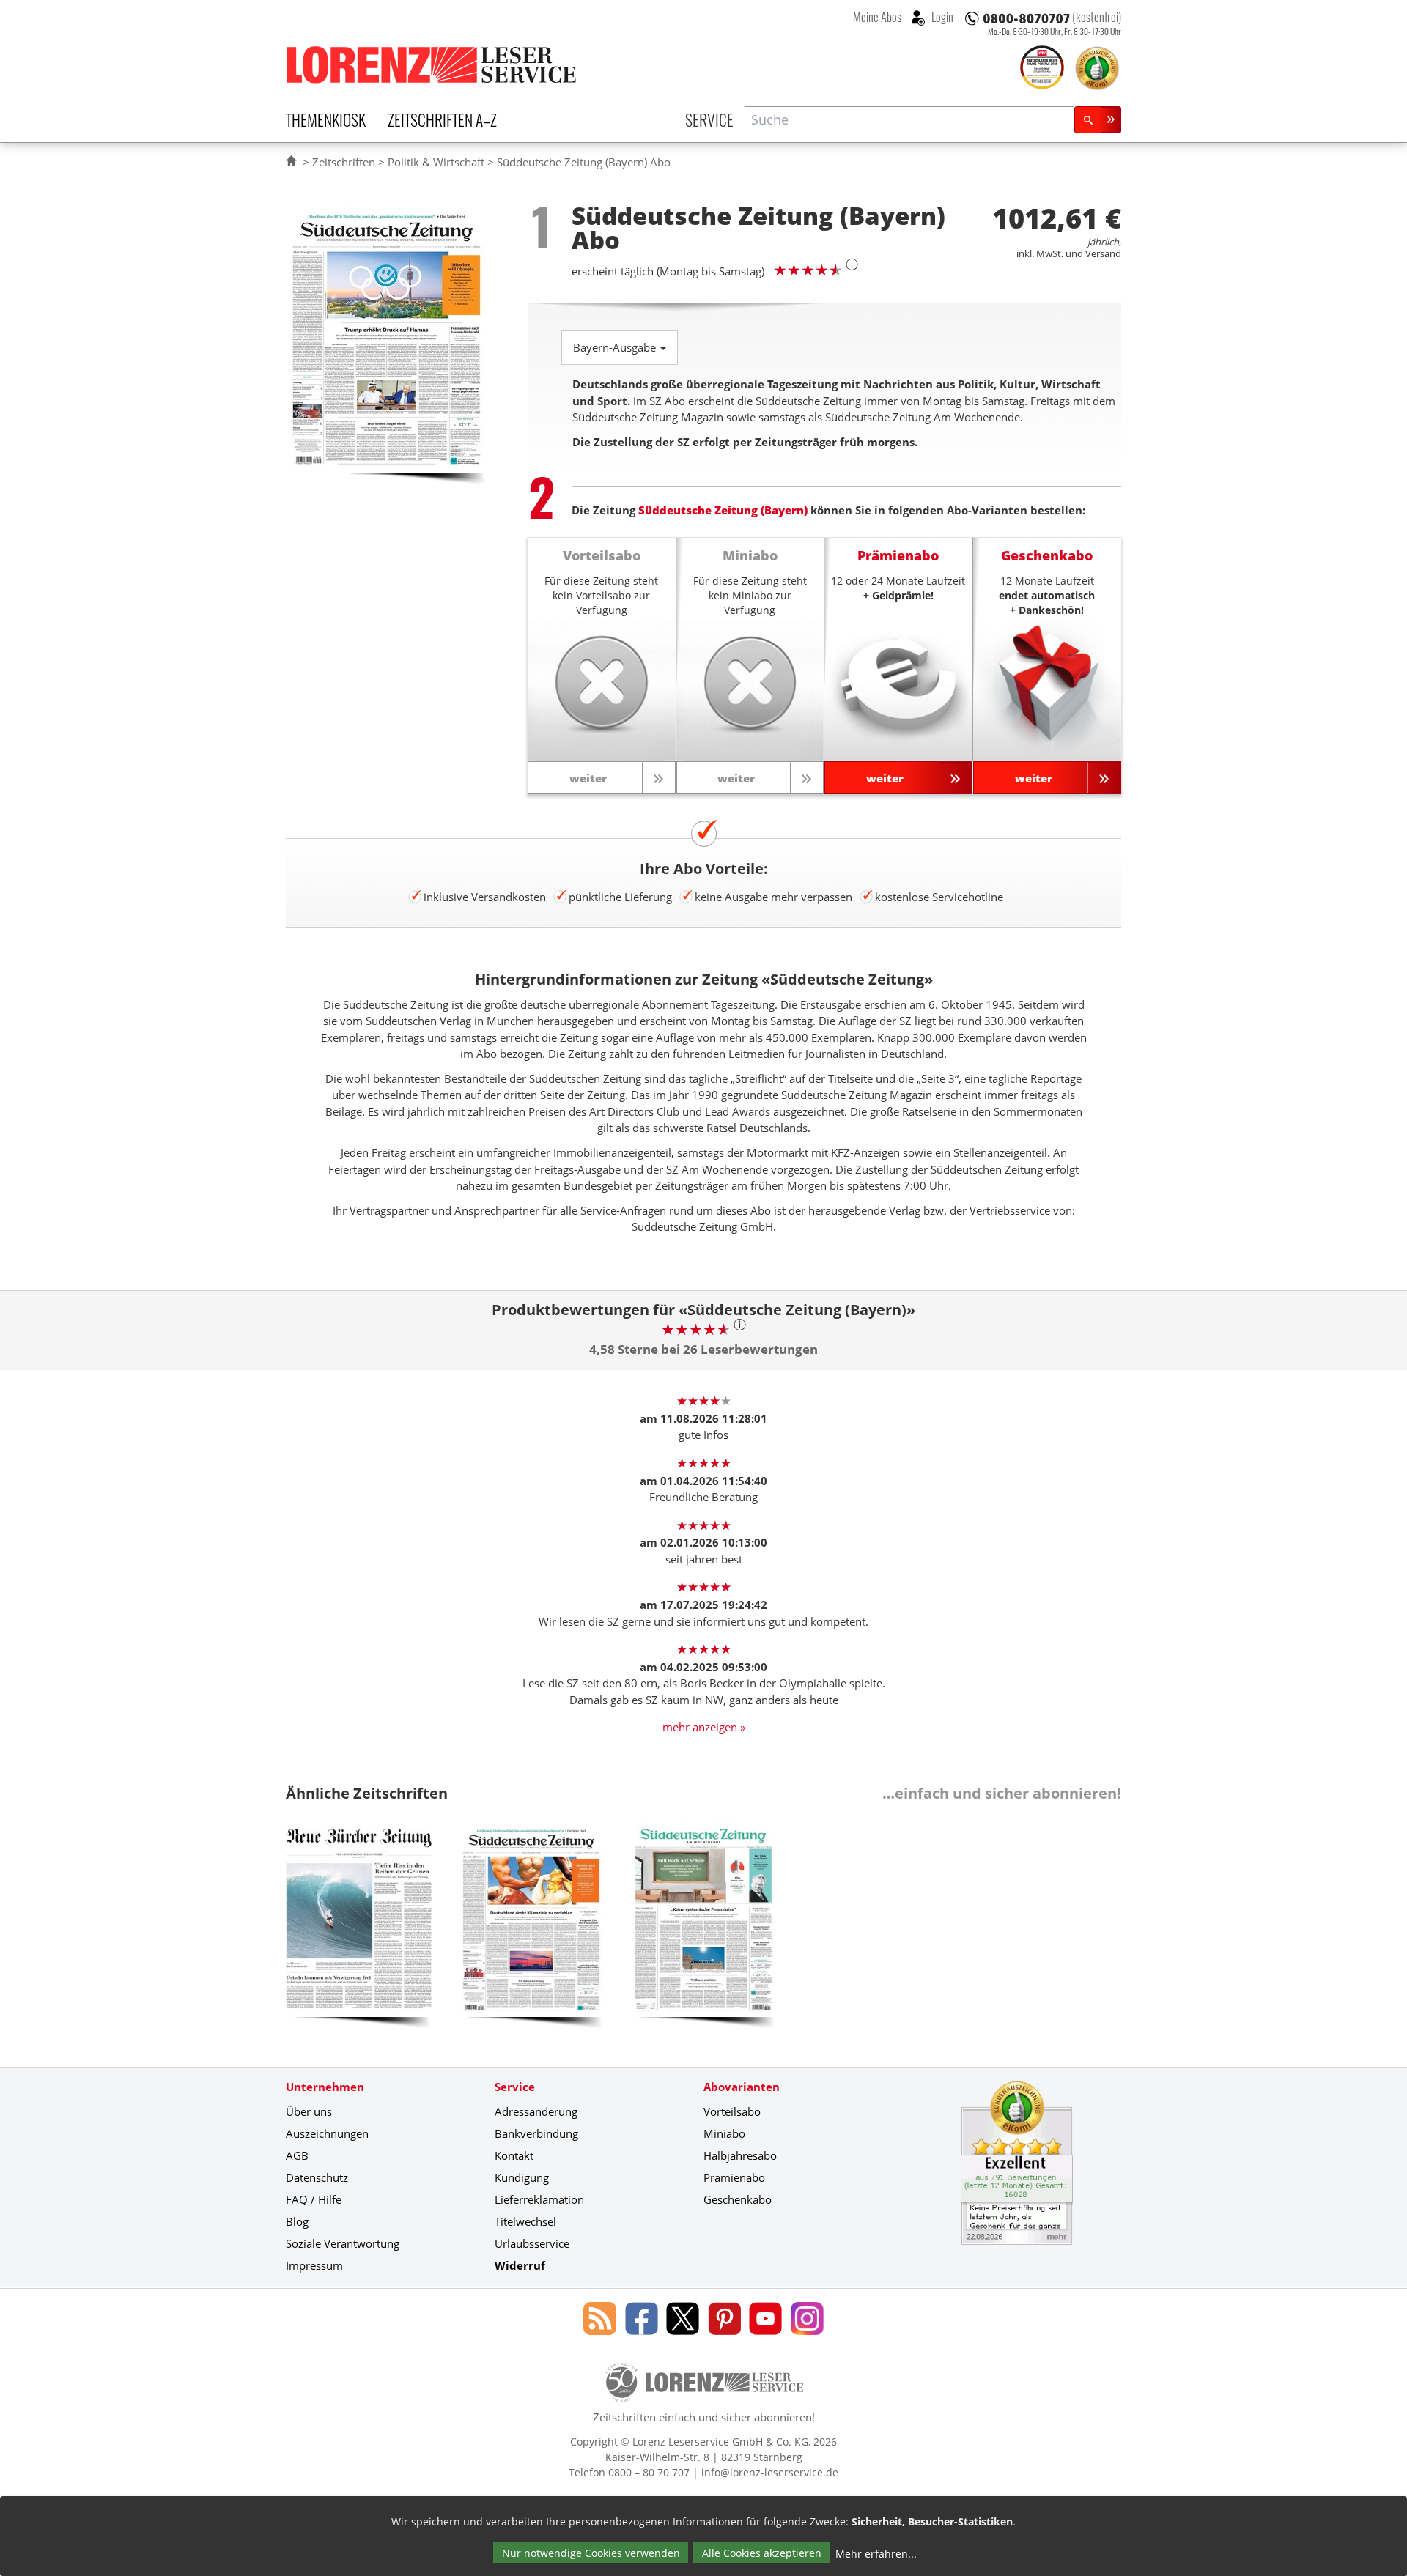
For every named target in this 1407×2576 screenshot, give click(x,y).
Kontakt (514, 2155)
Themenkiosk (326, 119)
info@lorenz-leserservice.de (770, 2472)
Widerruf (520, 2265)
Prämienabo (734, 2177)
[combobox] (909, 120)
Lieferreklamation (539, 2199)
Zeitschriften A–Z (442, 119)
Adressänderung (536, 2111)
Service (709, 119)
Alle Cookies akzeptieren (762, 2553)
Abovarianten (742, 2087)
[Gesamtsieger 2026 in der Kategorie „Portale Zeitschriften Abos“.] (1042, 69)
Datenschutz (317, 2177)
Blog (297, 2221)
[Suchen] (1098, 120)
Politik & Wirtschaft (436, 162)
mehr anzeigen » (704, 1727)
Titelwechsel (525, 2221)
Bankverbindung (536, 2133)
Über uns (309, 2111)
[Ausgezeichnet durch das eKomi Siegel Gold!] (1097, 68)
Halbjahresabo (740, 2155)
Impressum (314, 2265)
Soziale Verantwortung (343, 2243)
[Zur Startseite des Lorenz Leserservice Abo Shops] (432, 64)
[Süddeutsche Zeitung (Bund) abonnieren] (531, 1931)
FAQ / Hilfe (314, 2199)
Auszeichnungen (327, 2133)
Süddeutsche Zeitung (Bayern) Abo (584, 162)
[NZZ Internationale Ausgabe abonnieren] (359, 1931)
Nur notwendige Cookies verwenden (591, 2553)
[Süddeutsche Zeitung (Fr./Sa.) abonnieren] (703, 1931)
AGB (297, 2155)
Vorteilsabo (732, 2111)
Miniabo (724, 2133)
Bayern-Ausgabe (616, 347)
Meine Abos (877, 17)
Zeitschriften (344, 162)
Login (941, 17)
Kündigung (522, 2177)
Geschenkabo (738, 2199)
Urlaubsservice (532, 2243)
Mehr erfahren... (876, 2554)
